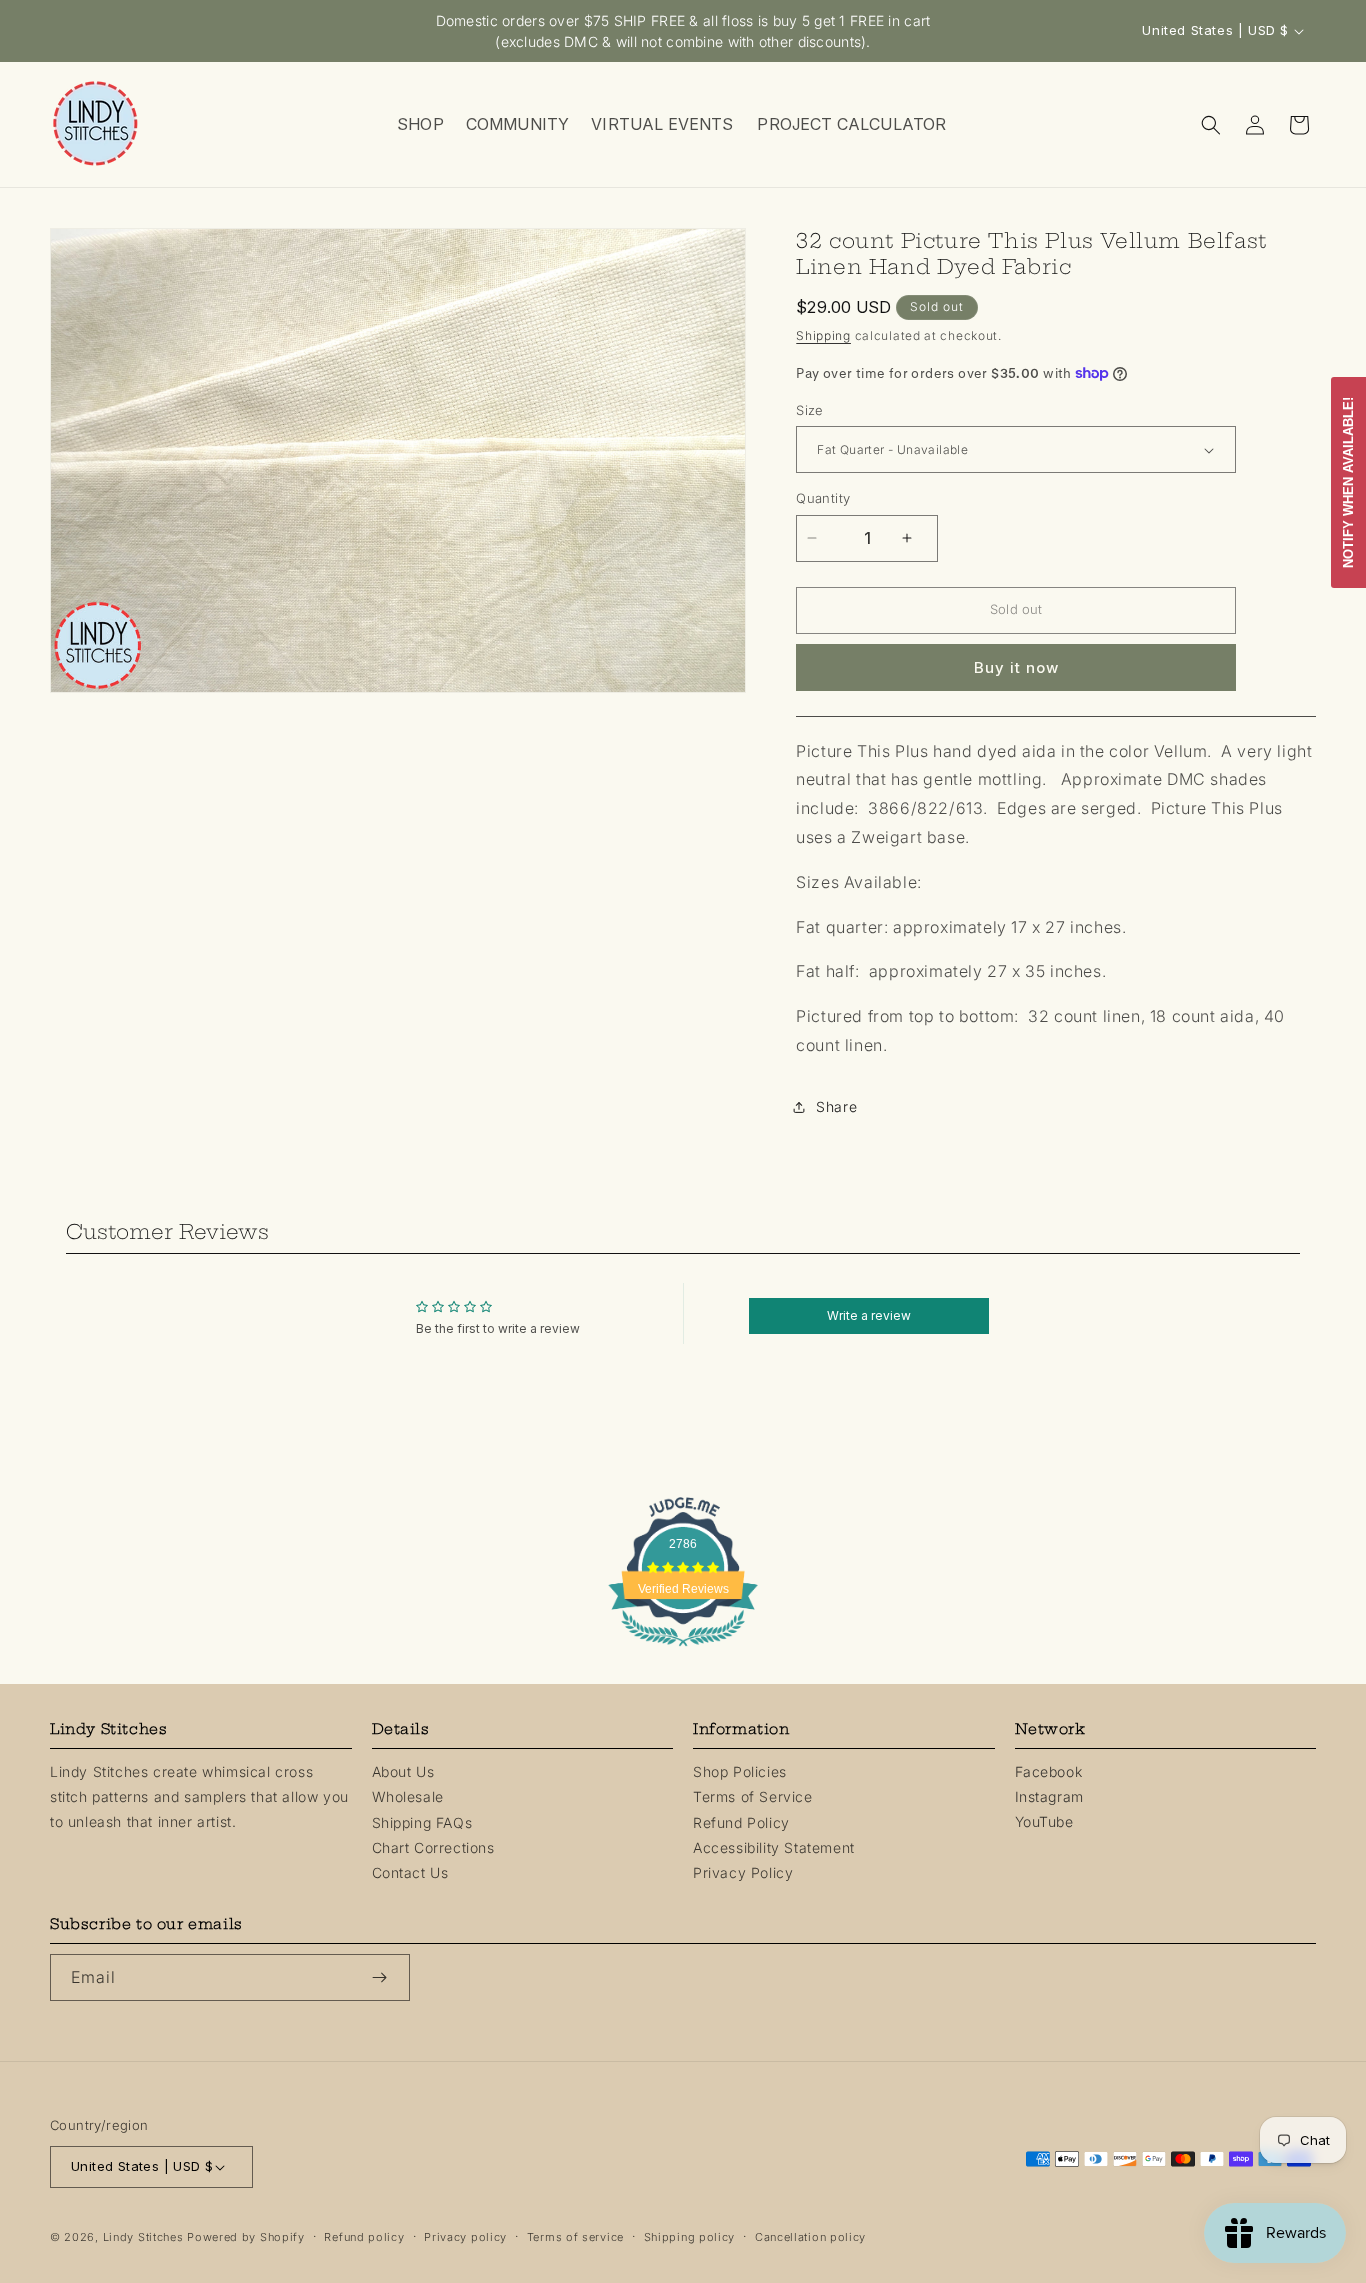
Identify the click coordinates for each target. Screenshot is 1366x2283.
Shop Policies (740, 1771)
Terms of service (575, 2237)
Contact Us (410, 1872)
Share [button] (836, 1106)
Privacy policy (465, 2237)
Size (810, 410)
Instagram (1049, 1796)
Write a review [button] (869, 1315)
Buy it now (1016, 667)
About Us (403, 1771)
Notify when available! (1348, 482)
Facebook (1049, 1771)
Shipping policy (690, 2237)
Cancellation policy (810, 2237)
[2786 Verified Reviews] (683, 1649)
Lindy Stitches (143, 2237)
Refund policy (364, 2237)
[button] (419, 124)
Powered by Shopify (246, 2237)
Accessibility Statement (774, 1847)
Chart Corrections (433, 1847)
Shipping (823, 335)
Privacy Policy (743, 1872)
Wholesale (408, 1796)
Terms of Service (753, 1796)
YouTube (1044, 1821)
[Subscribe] (387, 1977)
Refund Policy (741, 1821)
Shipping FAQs (422, 1821)
